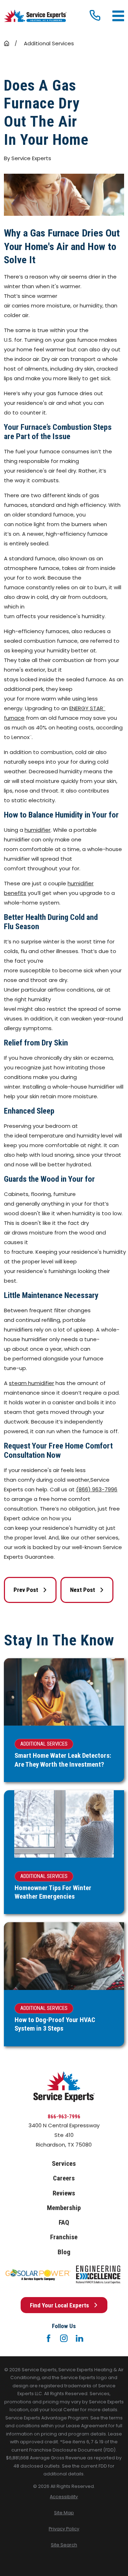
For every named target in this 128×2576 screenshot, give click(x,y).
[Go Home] (7, 43)
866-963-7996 (64, 2117)
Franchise (64, 2237)
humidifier (38, 830)
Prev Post (26, 1590)
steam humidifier (31, 1383)
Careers (64, 2178)
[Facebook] (49, 2338)
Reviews (64, 2193)
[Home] (35, 16)
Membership (64, 2208)
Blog (64, 2252)
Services (64, 2164)
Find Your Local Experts (59, 2305)
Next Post (82, 1590)
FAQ (64, 2223)
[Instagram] (64, 2338)
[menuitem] (64, 2497)
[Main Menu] (118, 16)
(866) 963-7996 (97, 1489)
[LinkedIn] (79, 2338)
